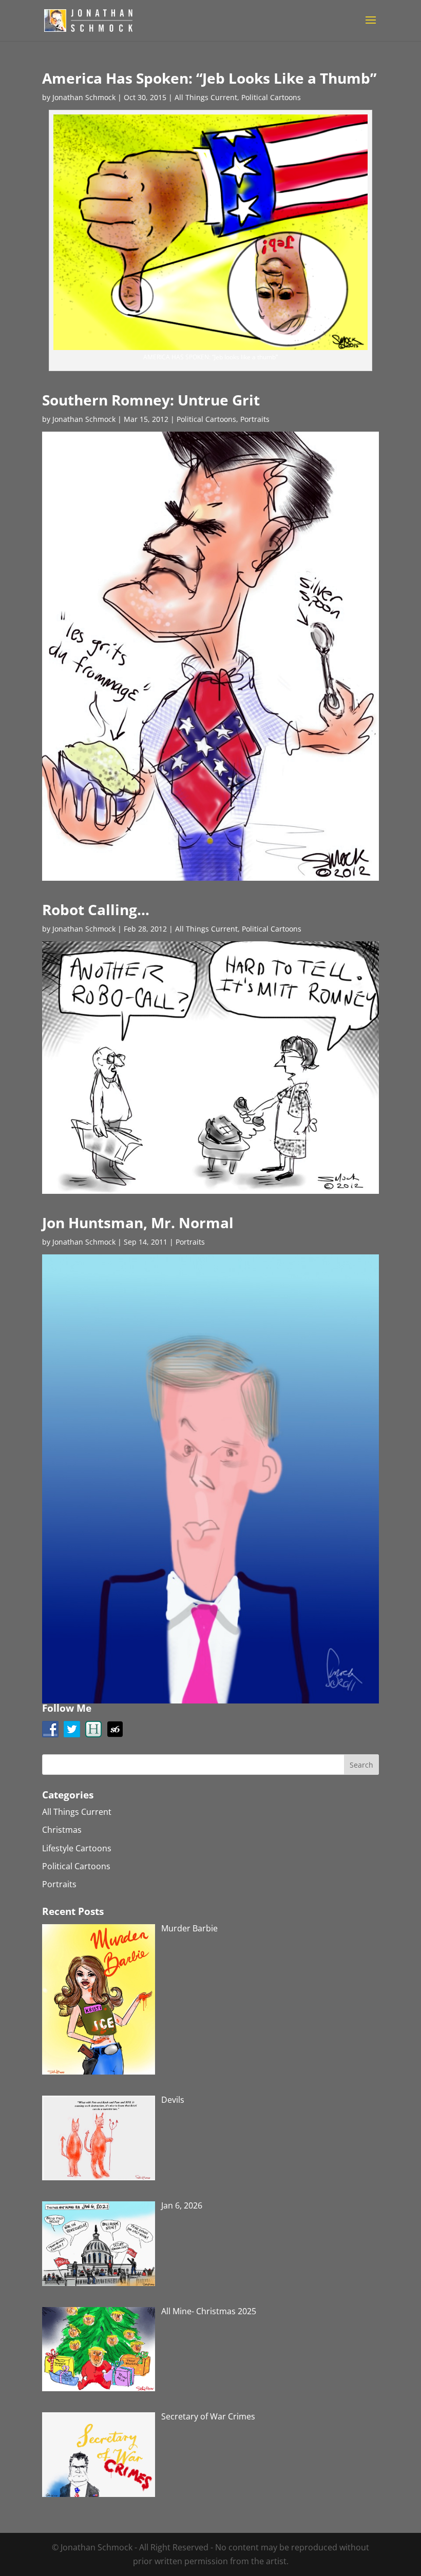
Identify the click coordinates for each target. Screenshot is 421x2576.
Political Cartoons (271, 97)
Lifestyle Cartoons (77, 1848)
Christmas (62, 1830)
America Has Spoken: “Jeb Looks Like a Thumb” (209, 78)
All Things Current (206, 97)
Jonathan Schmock (84, 97)
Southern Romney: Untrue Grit (151, 400)
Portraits (255, 419)
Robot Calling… (96, 909)
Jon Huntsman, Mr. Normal (138, 1223)
